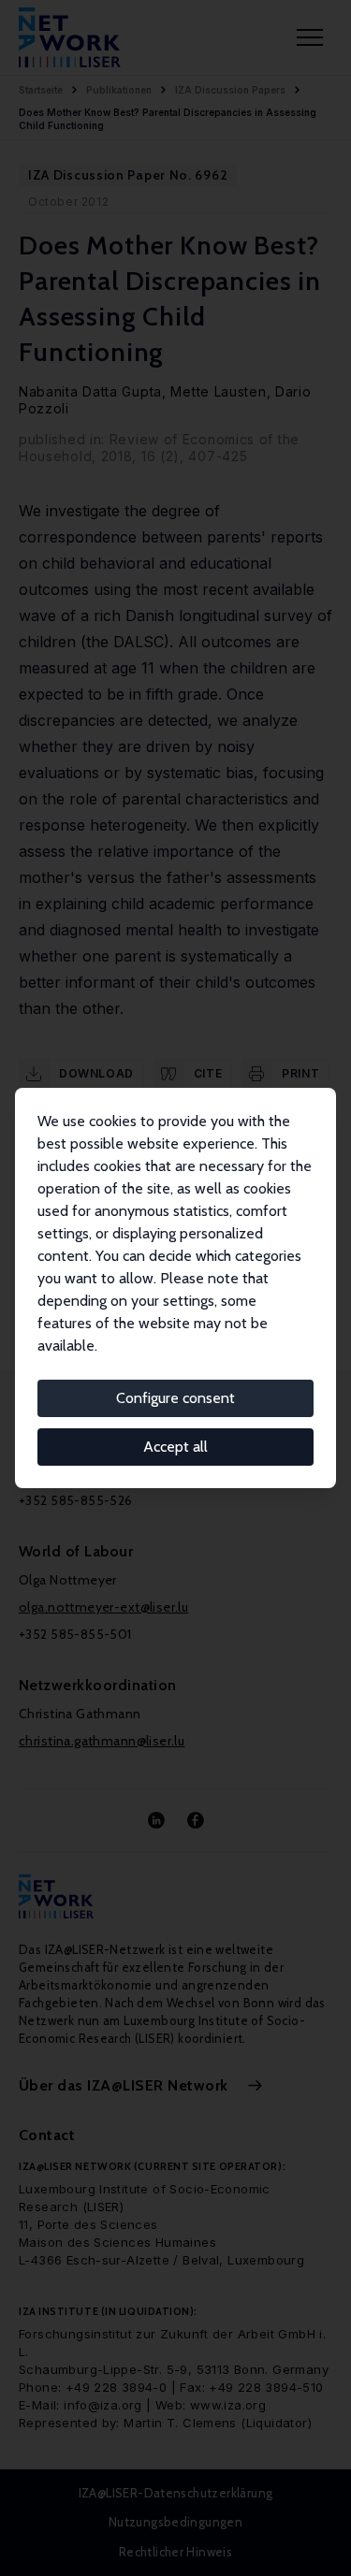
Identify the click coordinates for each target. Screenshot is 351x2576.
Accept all (175, 1447)
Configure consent (175, 1398)
